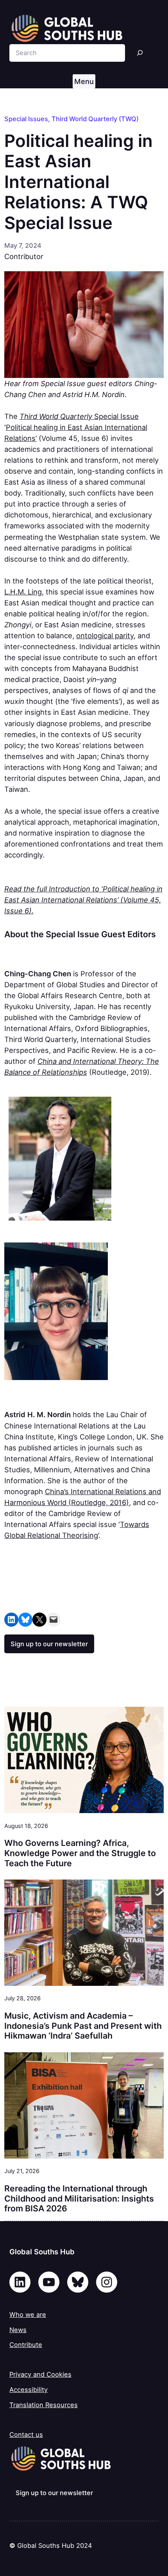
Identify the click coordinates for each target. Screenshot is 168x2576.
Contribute (26, 2345)
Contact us (26, 2435)
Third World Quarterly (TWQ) (95, 119)
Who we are (28, 2315)
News (18, 2330)
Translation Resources (44, 2405)
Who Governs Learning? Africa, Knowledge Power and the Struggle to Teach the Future (80, 1853)
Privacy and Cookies (40, 2374)
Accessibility (29, 2390)
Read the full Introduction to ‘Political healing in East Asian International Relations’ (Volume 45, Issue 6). (83, 900)
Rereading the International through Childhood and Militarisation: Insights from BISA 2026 (79, 2198)
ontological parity (105, 635)
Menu (84, 81)
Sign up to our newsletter (49, 1644)
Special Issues (26, 119)
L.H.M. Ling (23, 592)
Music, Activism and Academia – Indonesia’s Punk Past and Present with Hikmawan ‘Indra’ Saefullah (83, 2026)
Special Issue (79, 416)
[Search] (140, 53)
